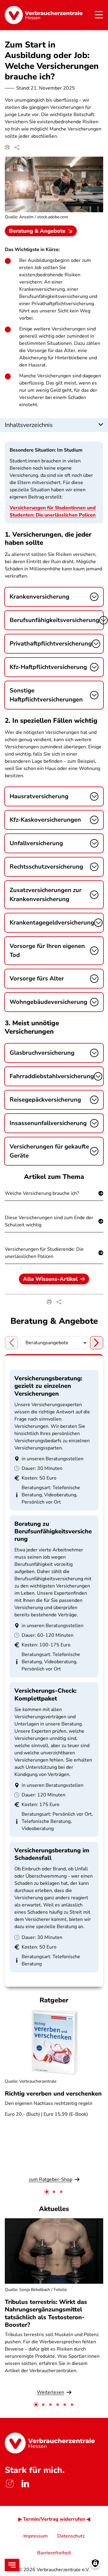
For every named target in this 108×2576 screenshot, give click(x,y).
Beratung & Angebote (37, 231)
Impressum (36, 2536)
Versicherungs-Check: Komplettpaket (45, 1694)
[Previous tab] (11, 1343)
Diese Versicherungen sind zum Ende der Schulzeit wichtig (49, 1221)
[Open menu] (12, 2565)
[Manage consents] (95, 2563)
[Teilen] (17, 147)
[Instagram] (10, 2484)
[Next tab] (97, 1343)
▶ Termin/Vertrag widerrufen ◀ (54, 2519)
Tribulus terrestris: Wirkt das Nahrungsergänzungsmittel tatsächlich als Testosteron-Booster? (46, 2313)
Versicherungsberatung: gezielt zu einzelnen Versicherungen (48, 1386)
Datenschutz (71, 2536)
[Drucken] (7, 147)
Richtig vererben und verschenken (53, 2094)
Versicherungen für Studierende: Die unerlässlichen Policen (44, 1253)
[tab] (47, 2192)
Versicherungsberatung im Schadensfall (52, 1854)
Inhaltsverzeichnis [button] (29, 425)
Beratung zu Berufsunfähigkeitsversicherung (53, 1531)
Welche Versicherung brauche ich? (42, 1193)
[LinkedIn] (25, 2484)
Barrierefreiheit (54, 2553)
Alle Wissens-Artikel (50, 1279)
